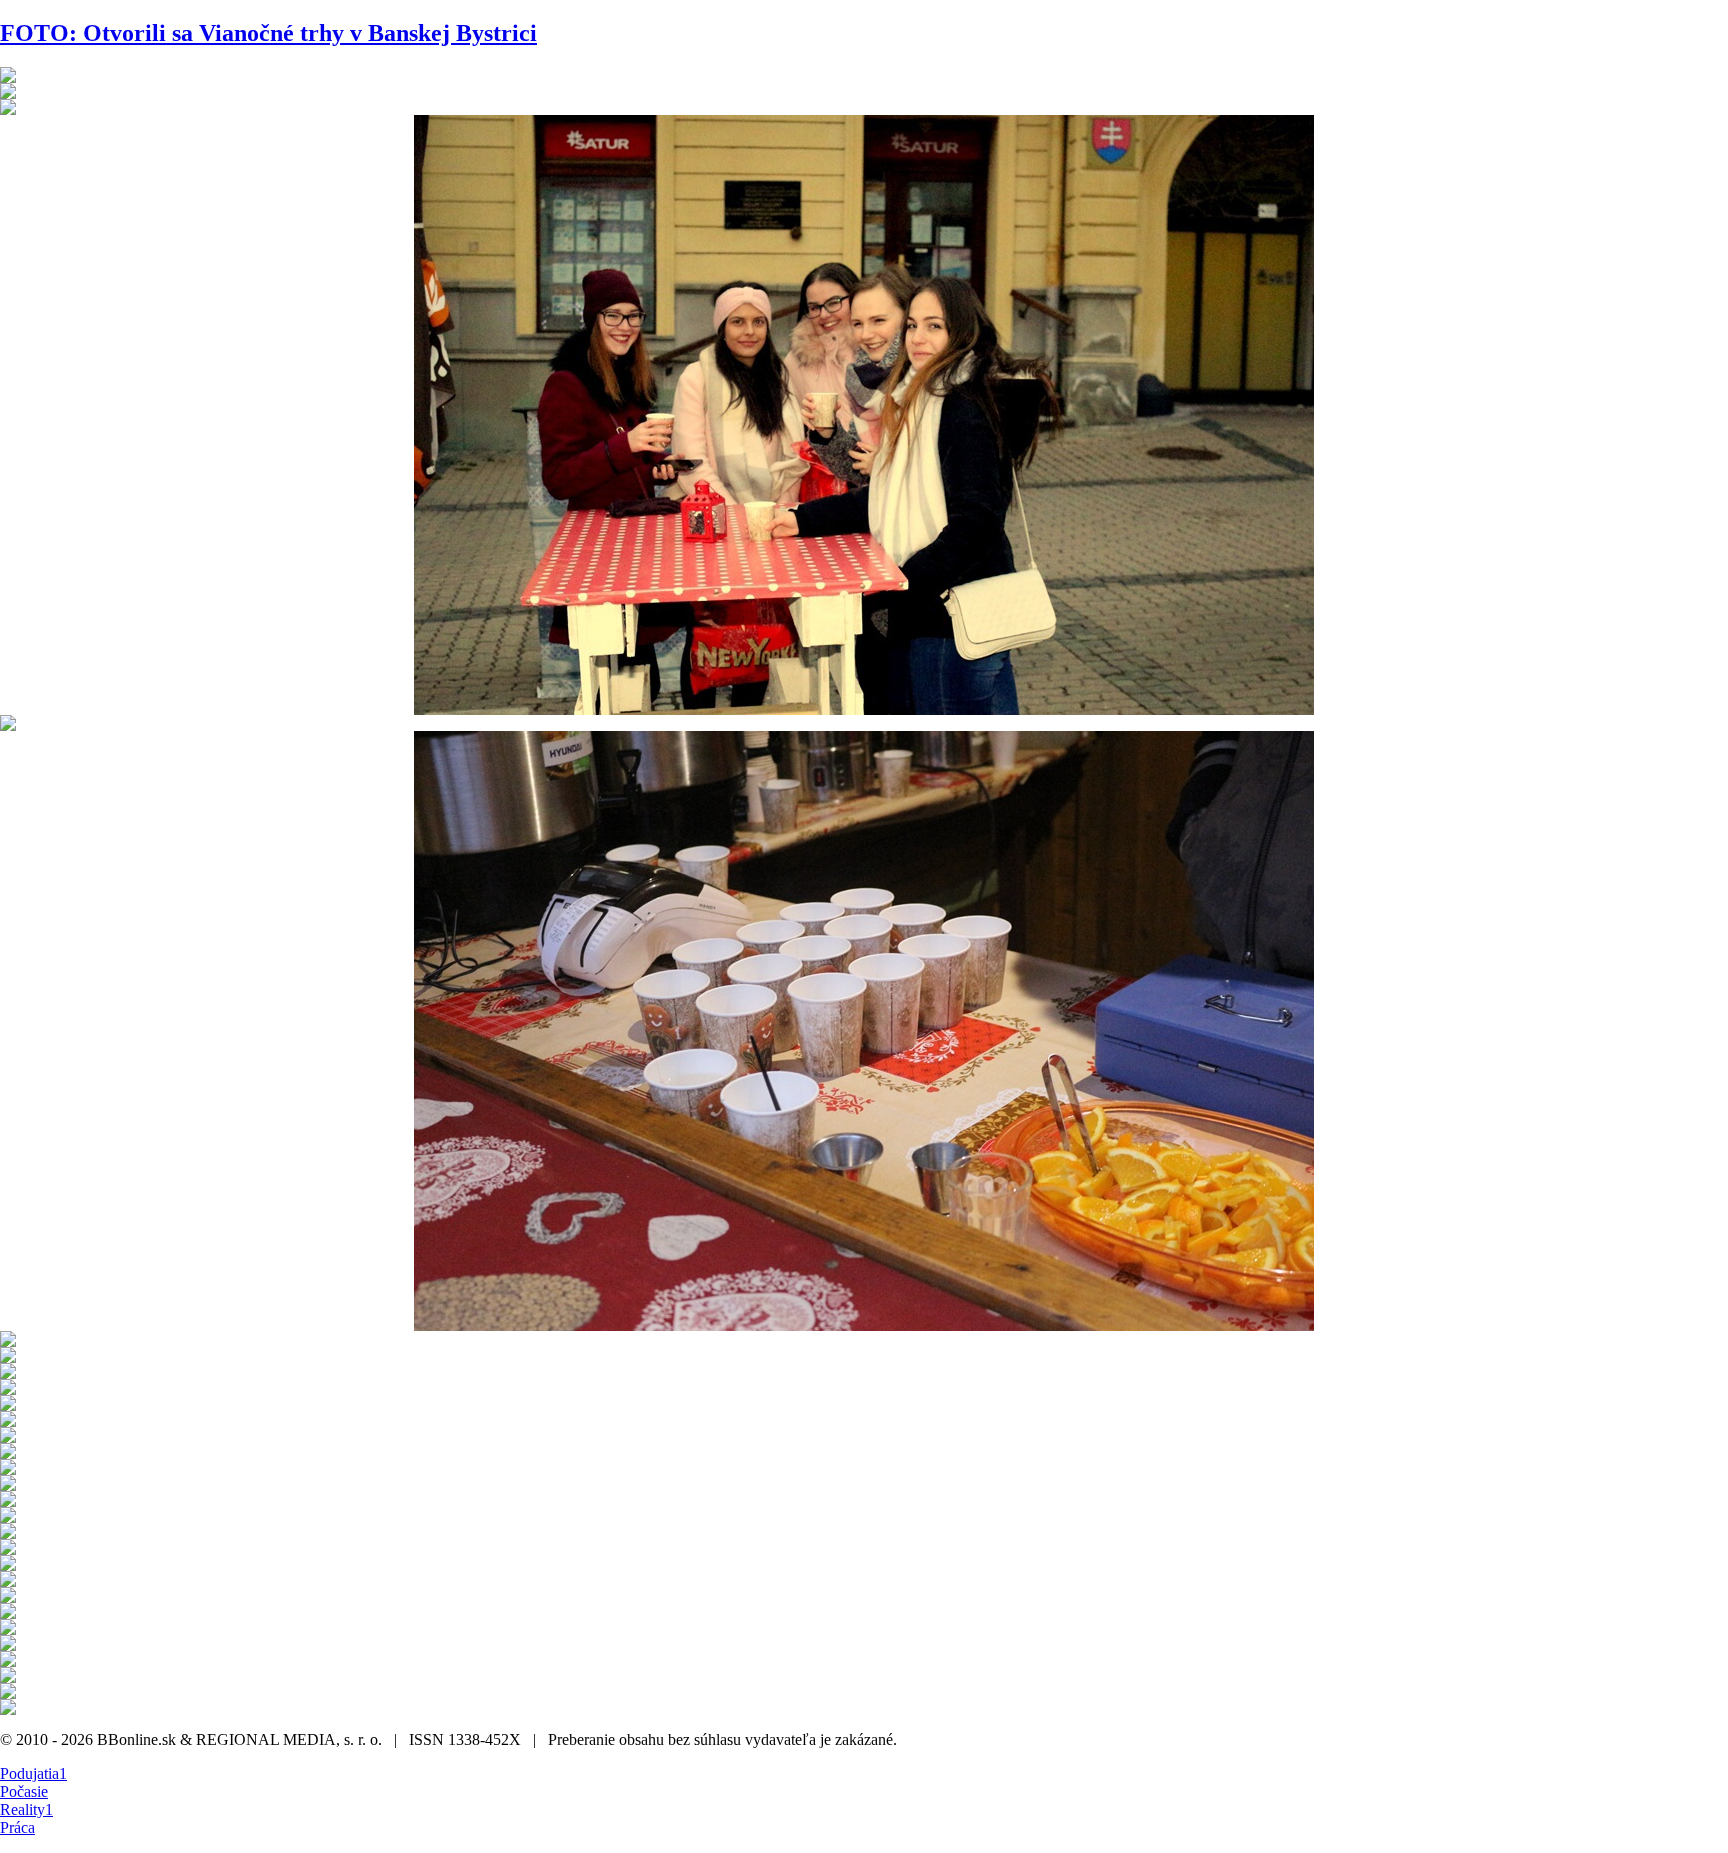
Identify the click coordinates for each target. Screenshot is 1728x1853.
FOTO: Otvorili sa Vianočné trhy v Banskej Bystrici (268, 33)
